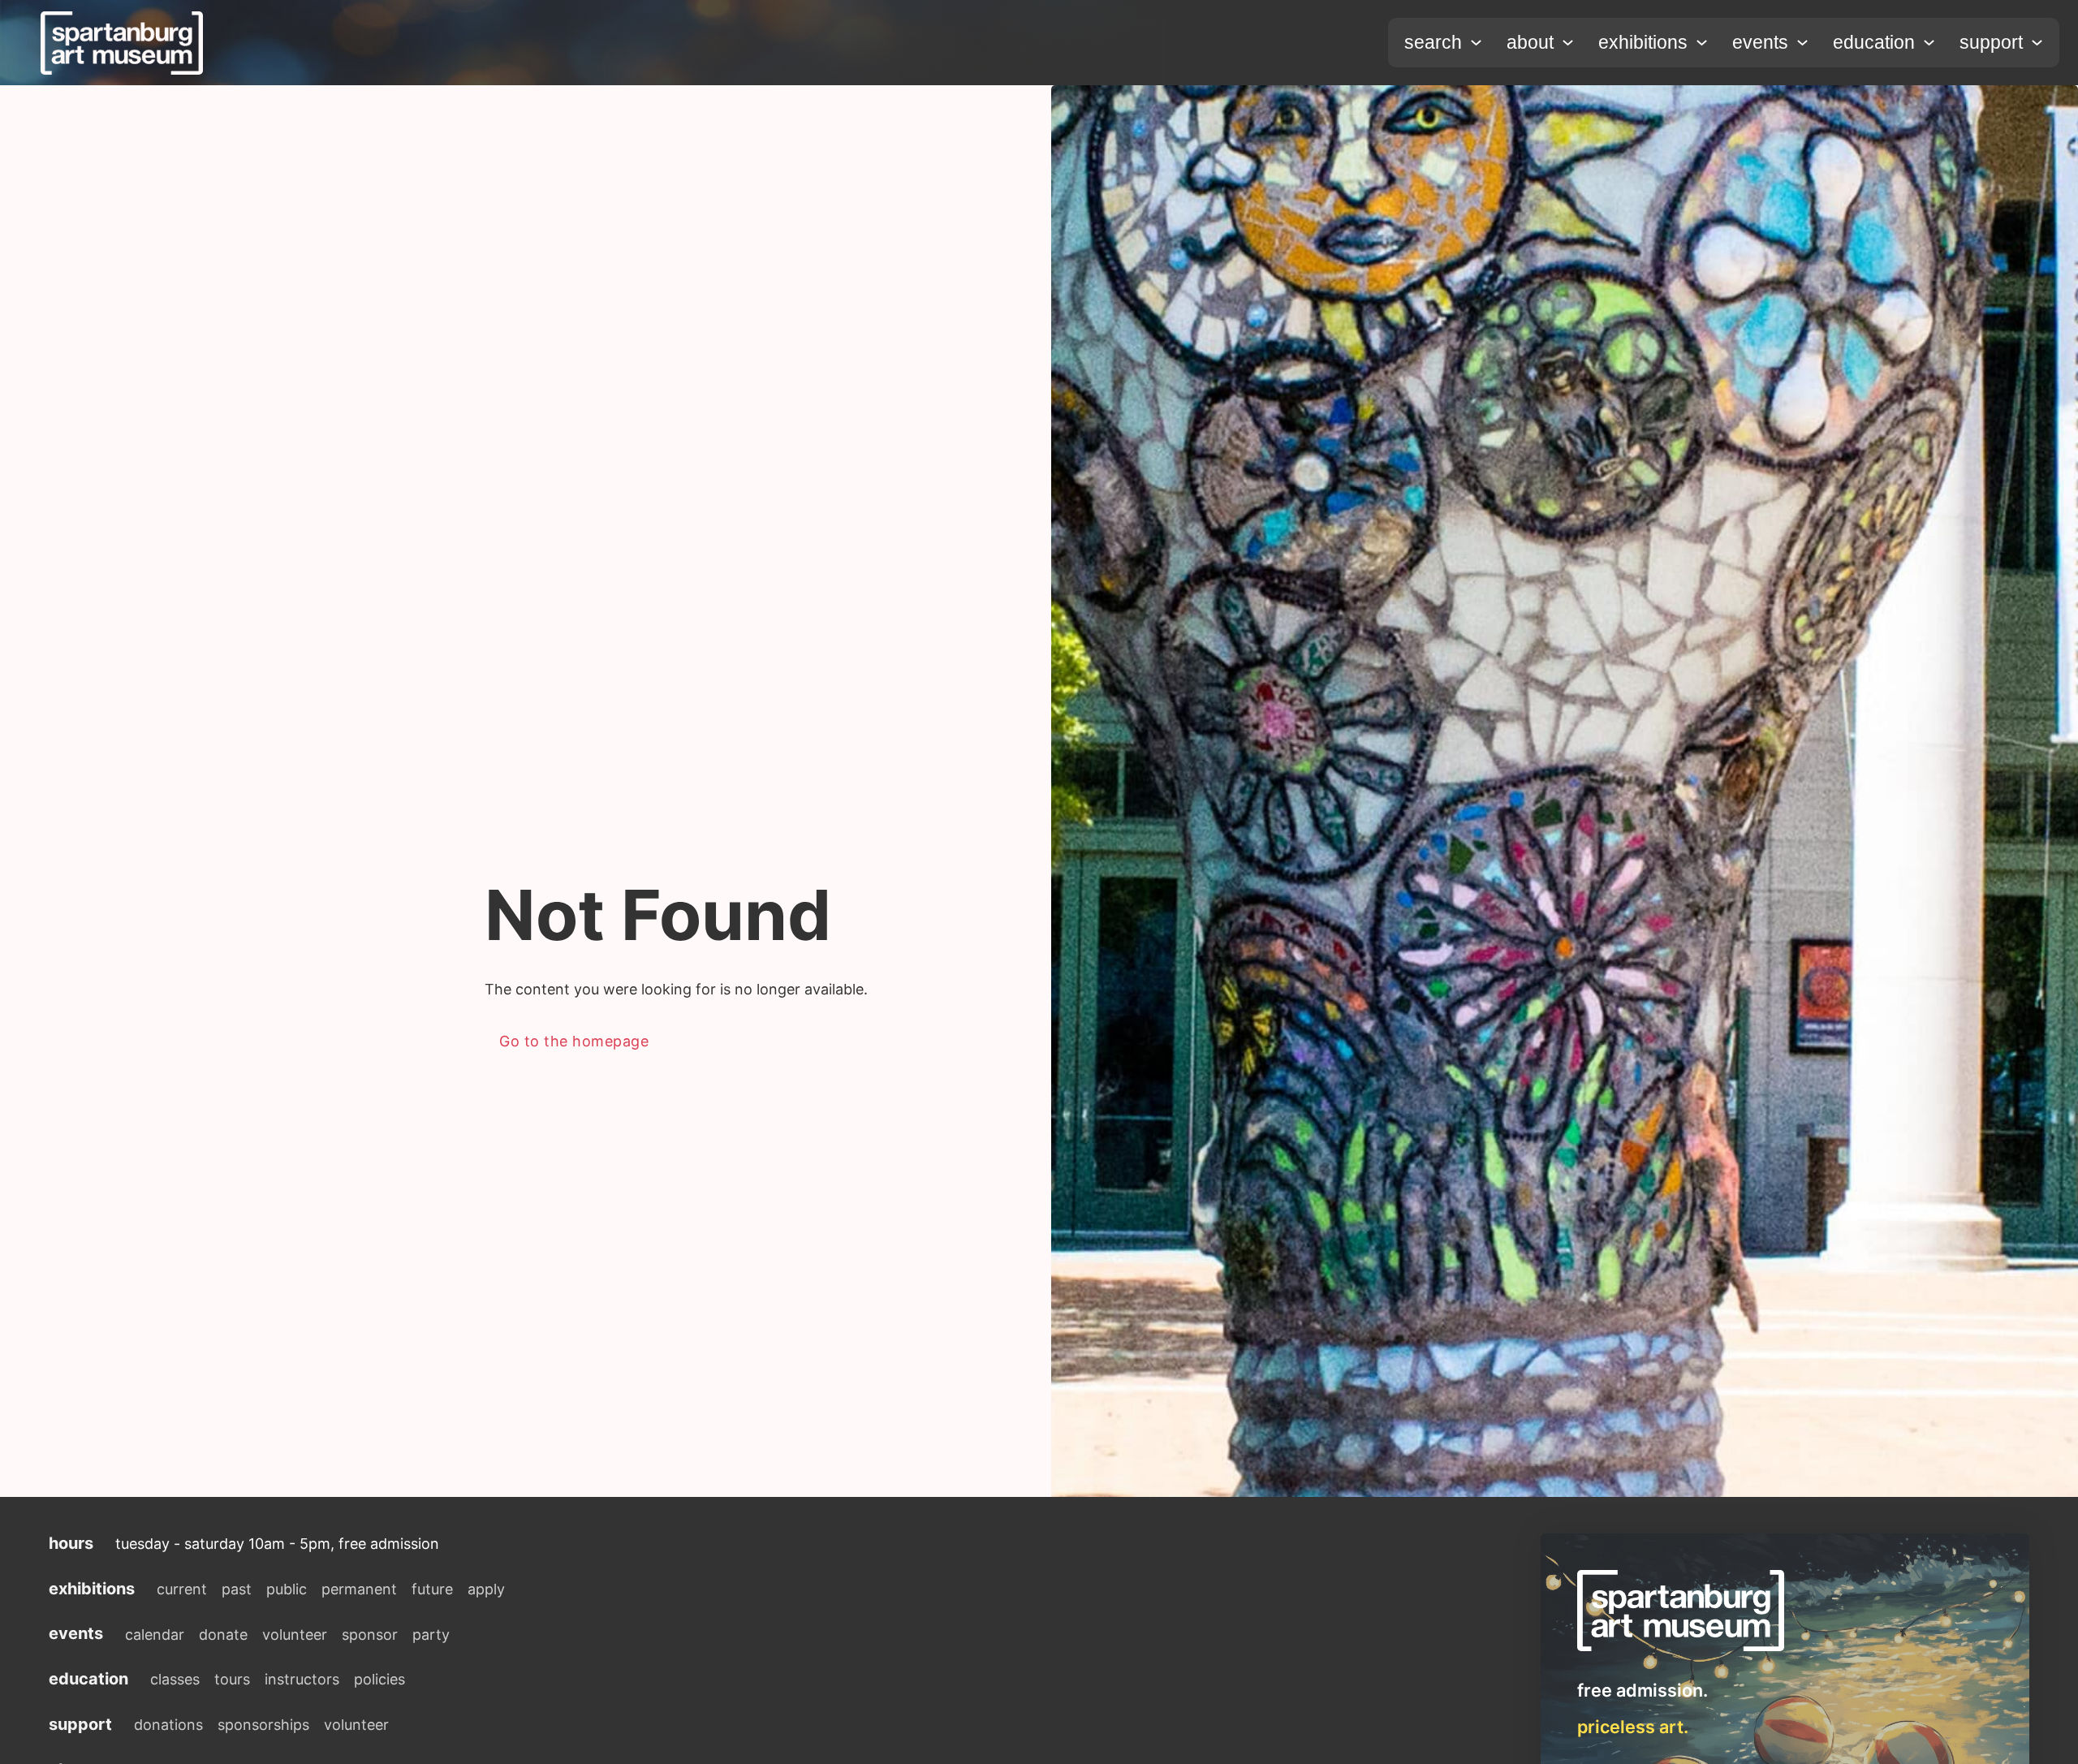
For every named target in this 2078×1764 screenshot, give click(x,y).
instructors (302, 1679)
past (237, 1589)
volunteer (295, 1635)
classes (175, 1679)
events (1760, 42)
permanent (359, 1589)
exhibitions (1643, 42)
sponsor (370, 1635)
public (287, 1589)
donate (223, 1635)
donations (168, 1725)
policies (379, 1679)
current (182, 1589)
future (432, 1589)
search (1433, 42)
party (431, 1635)
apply (486, 1589)
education (1874, 42)
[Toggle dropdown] (1476, 43)
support (1991, 42)
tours (232, 1679)
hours (71, 1543)
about (1530, 42)
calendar (155, 1635)
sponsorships (263, 1725)
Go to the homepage (574, 1041)
